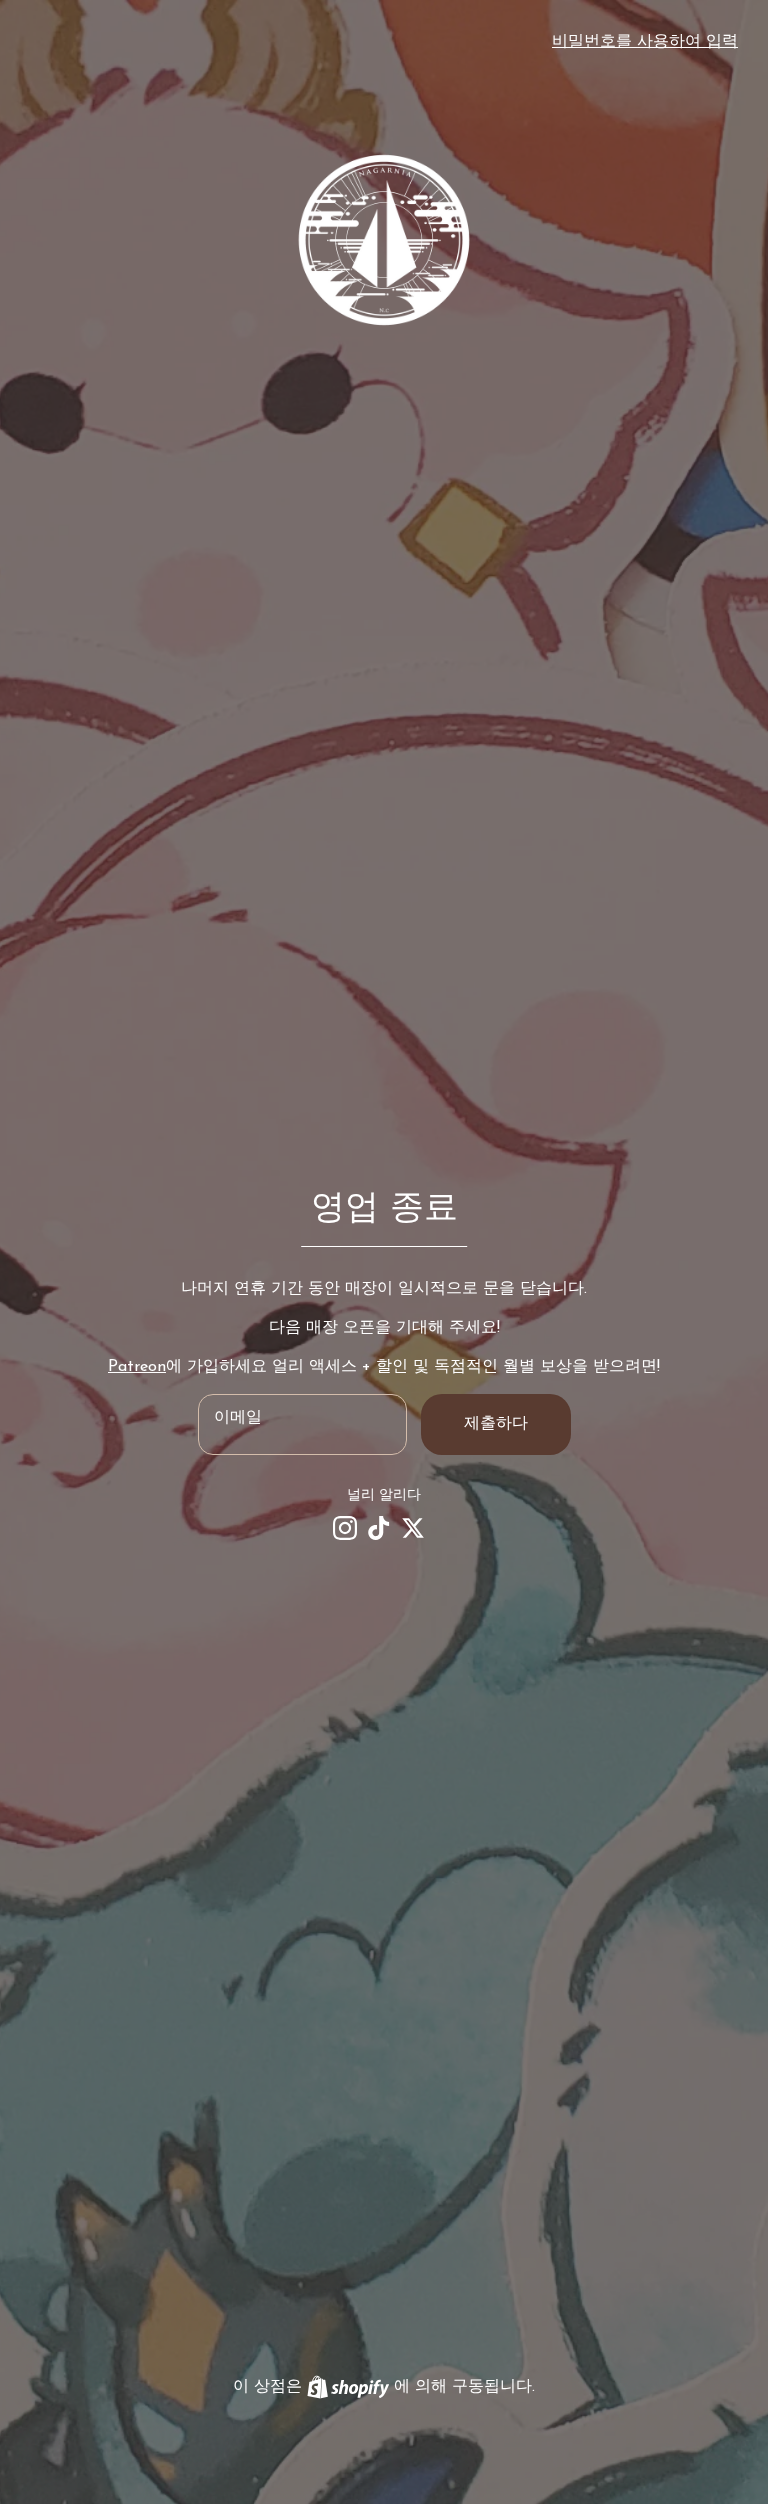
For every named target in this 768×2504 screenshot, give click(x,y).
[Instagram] (345, 1528)
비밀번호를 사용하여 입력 (645, 42)
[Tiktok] (379, 1528)
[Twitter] (413, 1528)
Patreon (137, 1367)
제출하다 (496, 1424)
